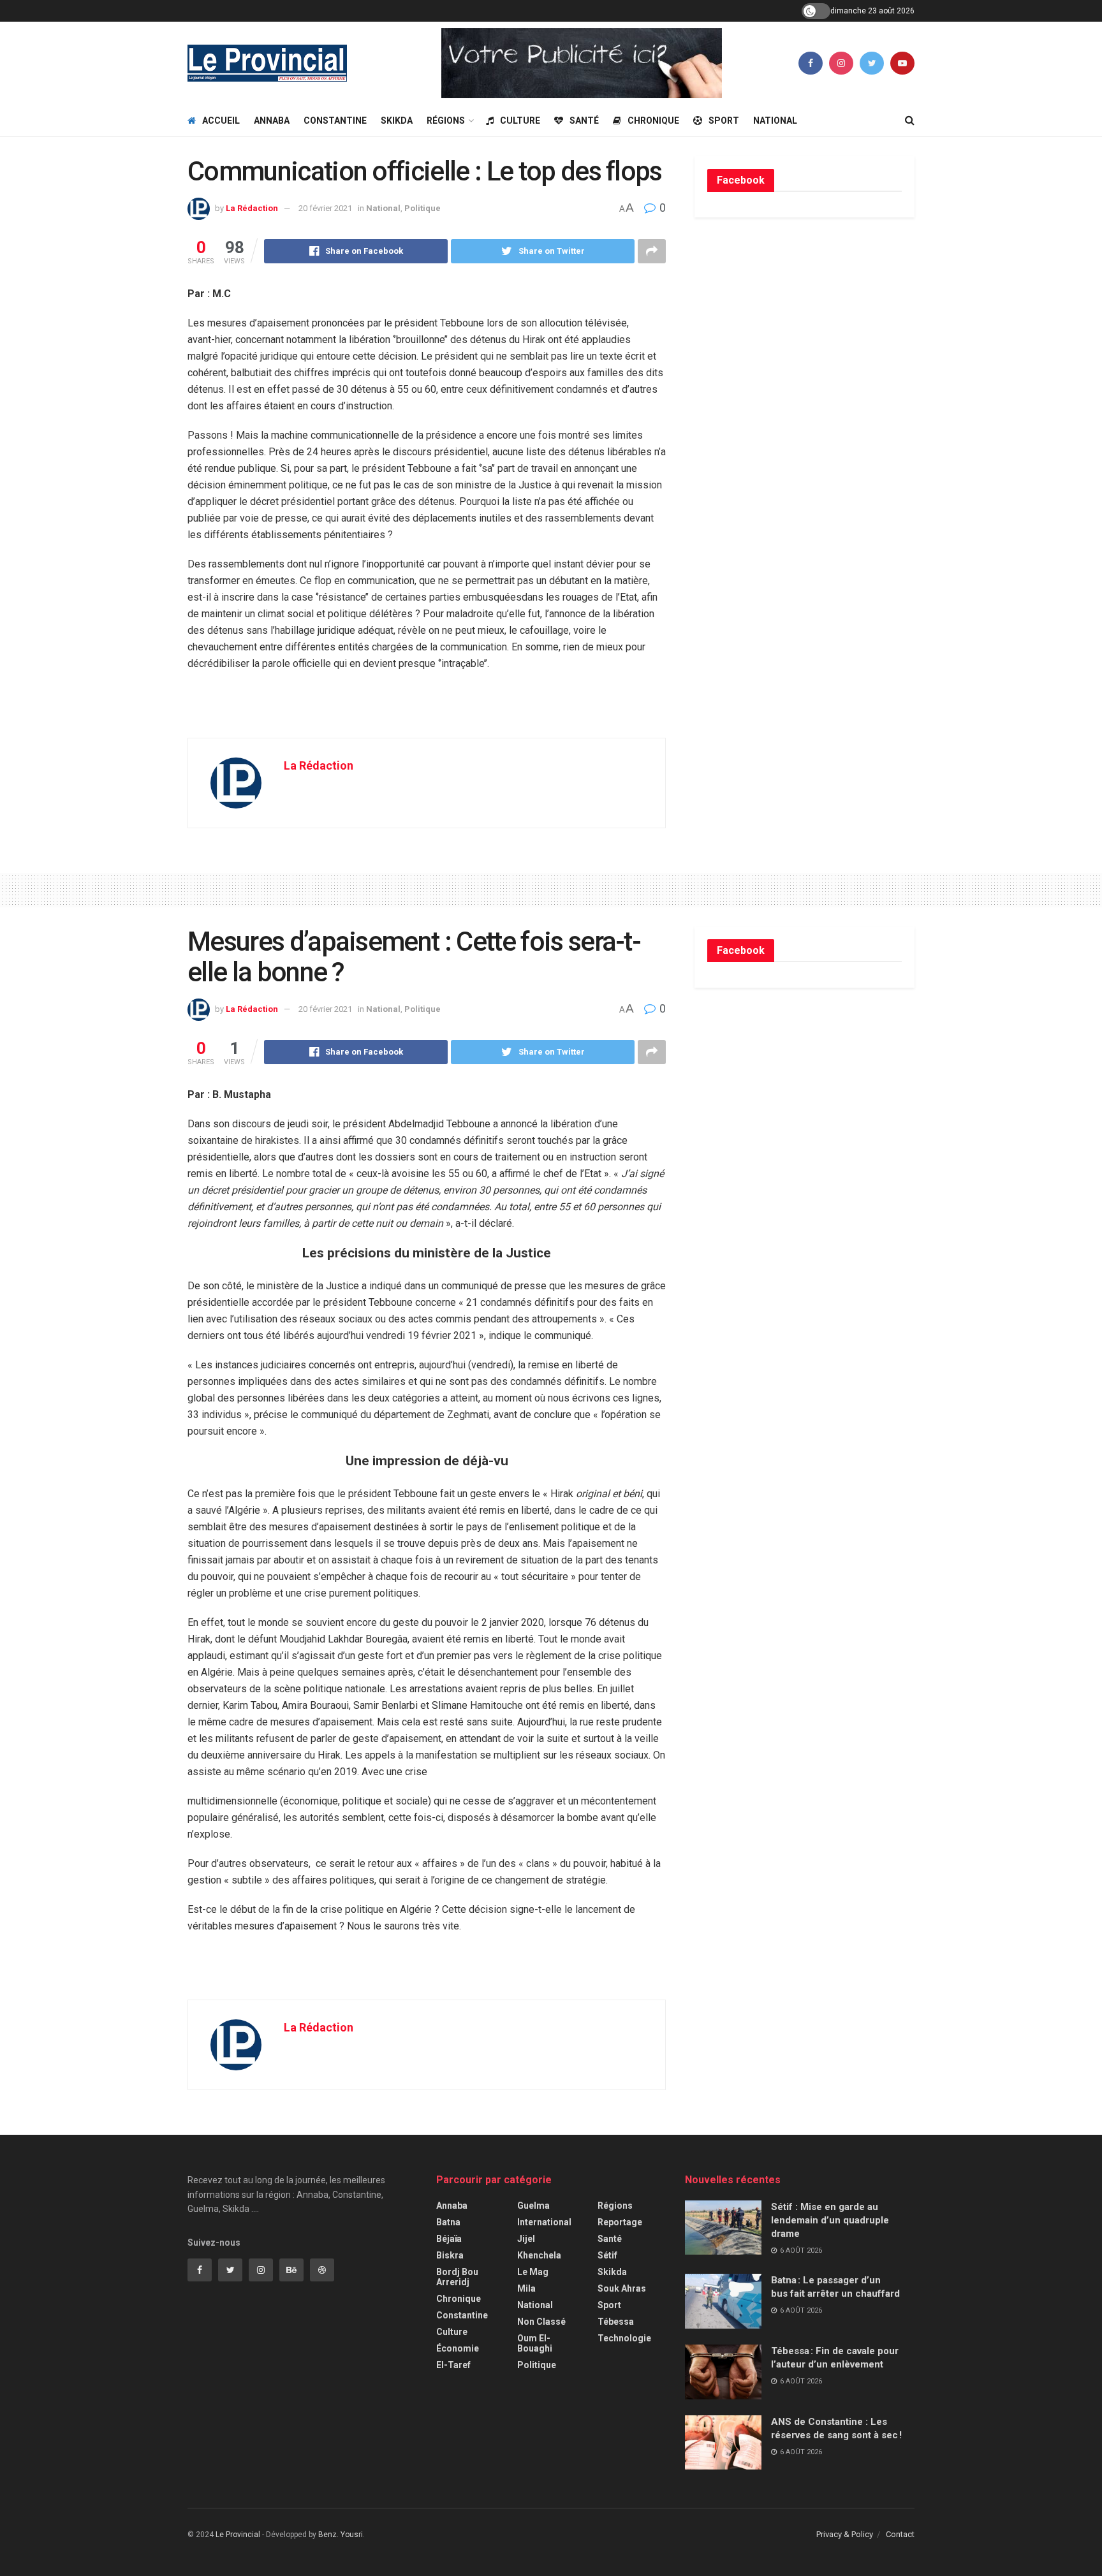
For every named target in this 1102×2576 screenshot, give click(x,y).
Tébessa (616, 2322)
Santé (584, 121)
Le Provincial (238, 2535)
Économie (458, 2348)
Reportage (620, 2222)
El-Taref (453, 2365)
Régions (446, 121)
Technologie (624, 2338)
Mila (526, 2288)
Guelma (533, 2206)
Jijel (526, 2239)
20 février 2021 (325, 208)
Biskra (450, 2255)
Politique (422, 208)
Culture (520, 121)
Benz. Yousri (341, 2535)
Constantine (335, 121)
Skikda (397, 121)
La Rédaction (252, 208)
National (775, 121)
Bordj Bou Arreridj (457, 2277)
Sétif (607, 2255)
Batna (448, 2222)
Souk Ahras (622, 2288)
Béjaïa (449, 2239)
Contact (900, 2534)
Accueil (221, 121)
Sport (724, 121)
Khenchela (539, 2255)
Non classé (541, 2322)
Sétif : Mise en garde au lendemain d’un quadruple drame (830, 2220)
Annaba (272, 121)
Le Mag (533, 2272)
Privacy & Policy (845, 2534)
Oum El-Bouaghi (535, 2343)
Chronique (653, 121)
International (544, 2222)
